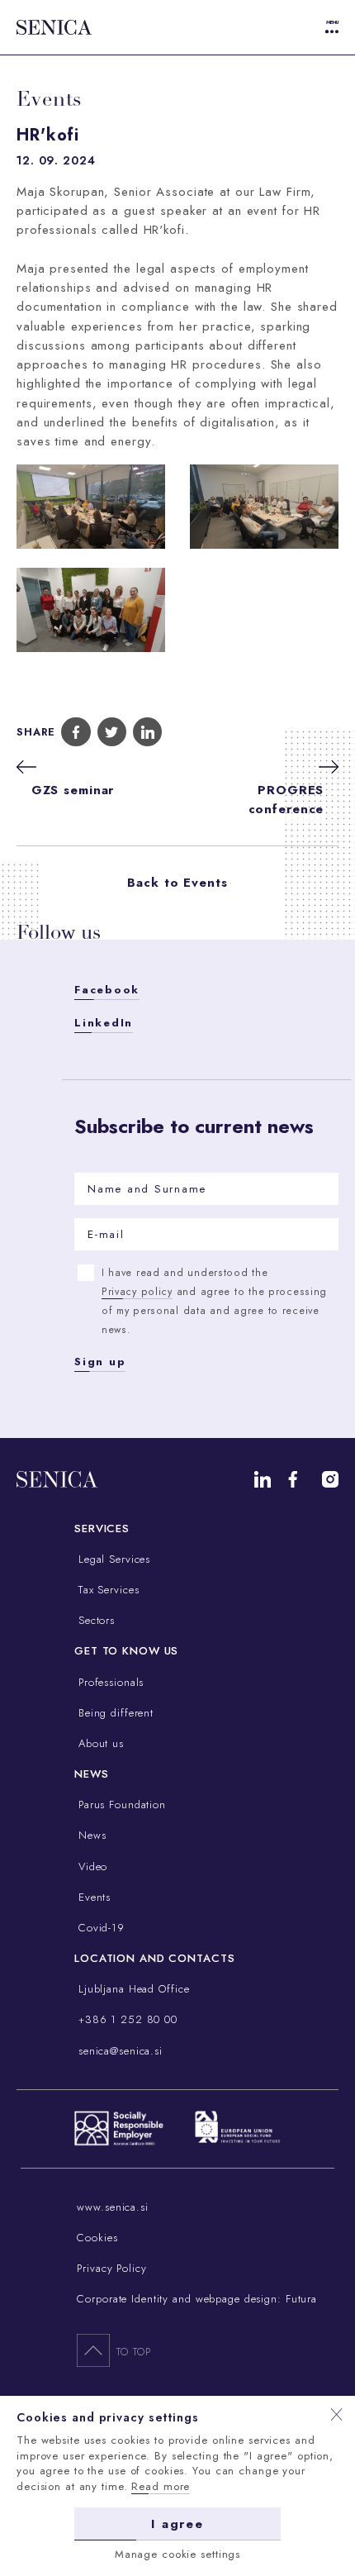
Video (91, 1867)
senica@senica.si (118, 2051)
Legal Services (112, 1559)
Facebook (107, 990)
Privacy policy (137, 1292)
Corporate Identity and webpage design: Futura (197, 2299)
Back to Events (177, 883)
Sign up (100, 1362)
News (90, 1835)
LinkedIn (104, 1023)
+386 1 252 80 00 (126, 2019)
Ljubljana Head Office (132, 1989)
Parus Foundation (120, 1805)
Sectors (95, 1620)
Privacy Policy (111, 2268)
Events (92, 1897)
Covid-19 (99, 1928)
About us (99, 1743)
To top (133, 2352)
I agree (177, 2524)
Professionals (109, 1682)
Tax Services (106, 1590)
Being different (114, 1713)
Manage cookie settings (177, 2554)
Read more (161, 2486)
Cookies (97, 2238)
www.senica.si (112, 2207)
